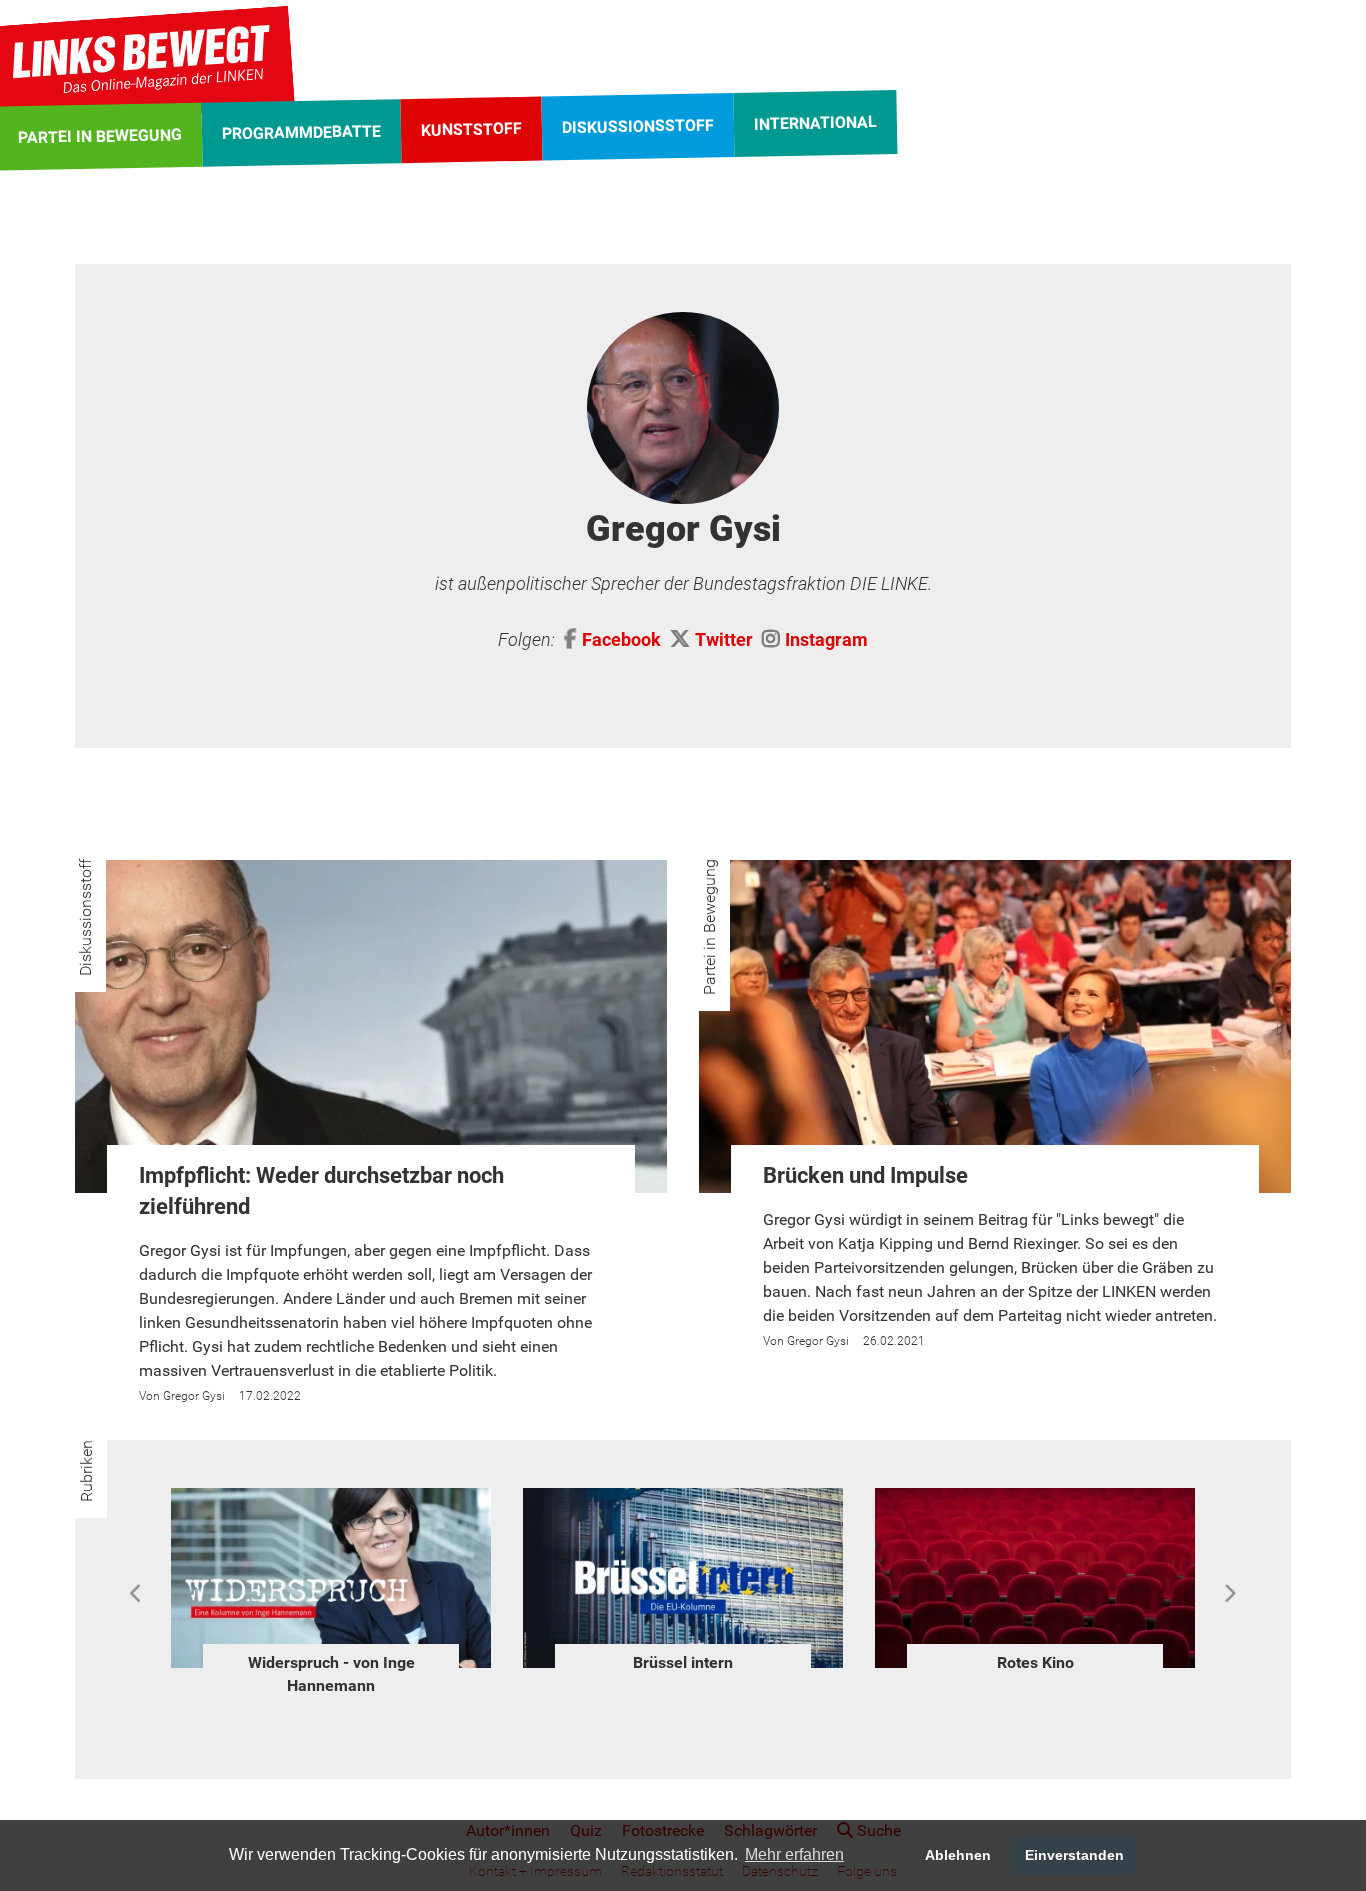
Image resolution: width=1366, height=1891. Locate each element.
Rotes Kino (683, 1662)
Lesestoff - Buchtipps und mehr (1035, 1673)
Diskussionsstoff (85, 917)
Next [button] (1229, 1594)
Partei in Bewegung (709, 927)
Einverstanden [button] (1074, 1855)
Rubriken (86, 1471)
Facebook (621, 639)
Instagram (826, 639)
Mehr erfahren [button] (794, 1854)
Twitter (724, 639)
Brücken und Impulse (865, 1175)
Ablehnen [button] (958, 1855)
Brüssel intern (331, 1662)
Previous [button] (136, 1594)
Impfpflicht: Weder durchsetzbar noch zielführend (321, 1191)
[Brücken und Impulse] (995, 1026)
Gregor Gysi (194, 1396)
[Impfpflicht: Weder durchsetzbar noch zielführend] (371, 1026)
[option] (331, 1583)
